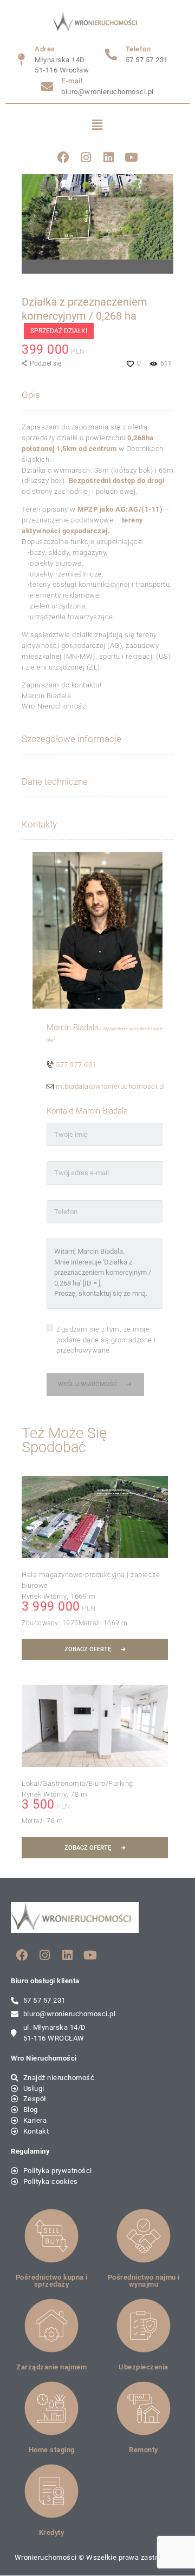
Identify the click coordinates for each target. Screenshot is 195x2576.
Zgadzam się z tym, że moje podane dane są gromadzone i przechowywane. (106, 1340)
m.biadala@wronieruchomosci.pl (110, 1086)
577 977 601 (76, 1065)
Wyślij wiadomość (87, 1384)
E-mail (72, 81)
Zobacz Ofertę (88, 1649)
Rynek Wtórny (44, 1596)
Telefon (138, 49)
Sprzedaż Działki (59, 331)
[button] (98, 125)
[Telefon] (112, 55)
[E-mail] (47, 87)
